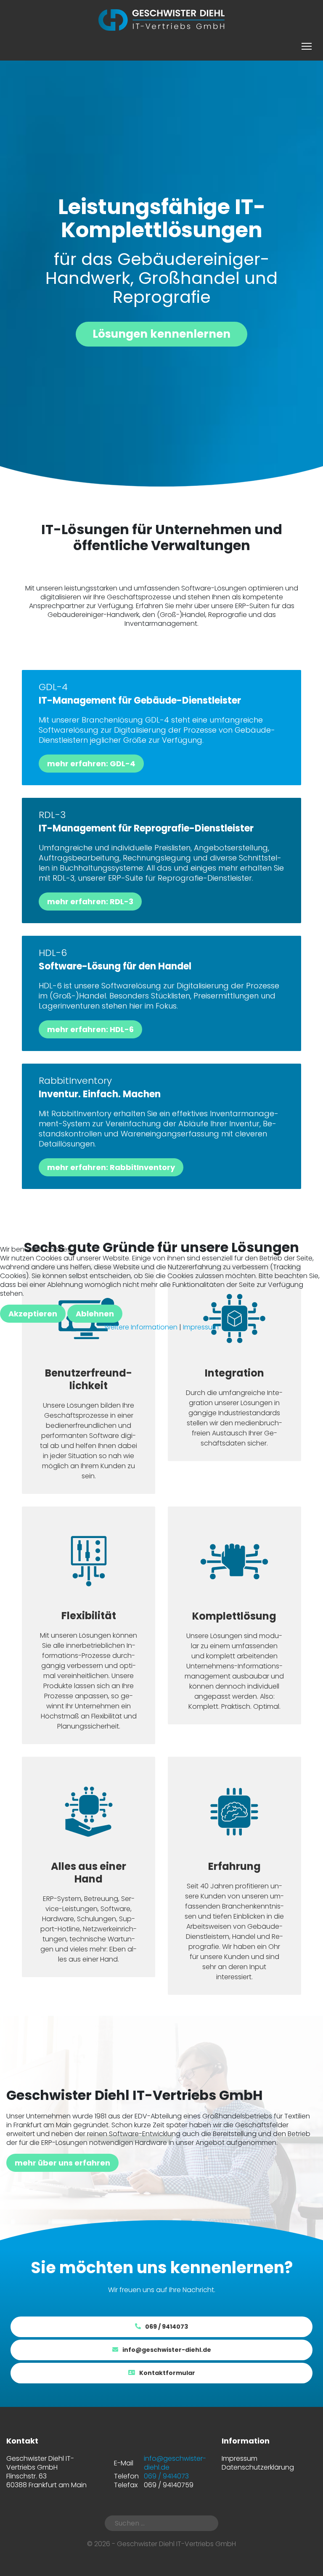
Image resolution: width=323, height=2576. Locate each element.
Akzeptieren (33, 1314)
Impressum (201, 1327)
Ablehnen (95, 1314)
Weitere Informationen (141, 1327)
